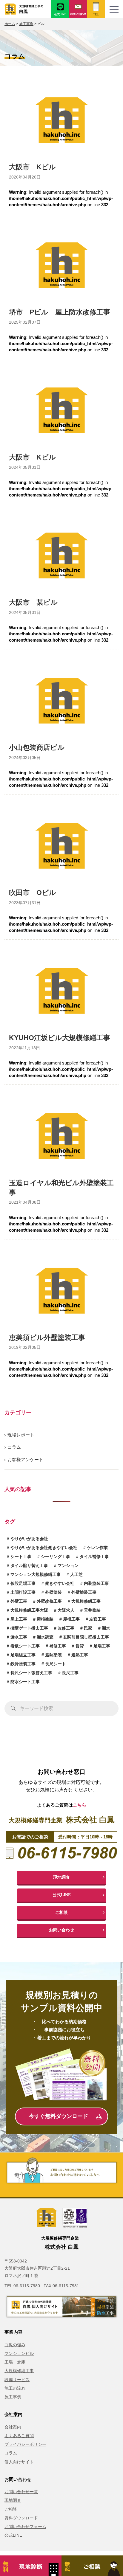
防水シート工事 (25, 1682)
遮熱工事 (80, 1655)
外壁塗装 (53, 1592)
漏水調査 (45, 1637)
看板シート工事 (25, 1646)
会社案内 (13, 2427)
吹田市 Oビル (33, 893)
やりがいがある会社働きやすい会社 (44, 1548)
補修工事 (58, 1646)
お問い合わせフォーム (25, 2527)
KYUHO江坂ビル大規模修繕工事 (60, 1038)
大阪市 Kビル (32, 167)
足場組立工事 (23, 1655)
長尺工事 (70, 1673)
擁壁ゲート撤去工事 (29, 1628)
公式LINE (62, 1895)
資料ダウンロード (21, 2518)
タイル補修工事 (94, 1557)
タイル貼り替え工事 (29, 1565)
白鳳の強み (15, 2345)
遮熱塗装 (53, 1655)
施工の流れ (15, 2388)
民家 (88, 1628)
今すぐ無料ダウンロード (59, 2116)
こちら (80, 1805)
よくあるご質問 (19, 2436)
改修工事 (66, 1628)
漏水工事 (19, 1637)
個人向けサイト (19, 2462)
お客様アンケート (25, 1460)
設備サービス (17, 2380)
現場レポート (21, 1435)
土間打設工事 (23, 1592)
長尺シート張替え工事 (31, 1673)
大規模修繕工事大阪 (29, 1610)
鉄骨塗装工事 (23, 1664)
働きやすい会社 (60, 1583)
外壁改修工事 (49, 1601)
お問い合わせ (61, 1930)
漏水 (106, 1628)
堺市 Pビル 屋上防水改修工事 (60, 312)
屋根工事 (71, 1619)
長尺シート (56, 1664)
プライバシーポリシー (25, 2444)
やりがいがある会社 (29, 1539)
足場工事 (102, 1646)
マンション (68, 1565)
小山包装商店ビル (37, 748)
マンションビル (19, 2353)
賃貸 (80, 1646)
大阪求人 (66, 1610)
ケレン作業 (97, 1548)
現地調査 (61, 1877)
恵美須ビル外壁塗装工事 (47, 1338)
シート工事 (21, 1557)
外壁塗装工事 (84, 1592)
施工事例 (13, 2397)
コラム (14, 1447)
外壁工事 (19, 1601)
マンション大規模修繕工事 (36, 1574)
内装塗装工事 (96, 1583)
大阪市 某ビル (33, 602)
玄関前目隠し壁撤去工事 (86, 1637)
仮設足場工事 (23, 1583)
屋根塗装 (45, 1619)
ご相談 (61, 1912)
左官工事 (98, 1619)
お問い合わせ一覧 (21, 2492)
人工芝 (76, 1574)
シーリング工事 (56, 1557)
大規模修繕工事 (86, 1601)
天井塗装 (92, 1610)
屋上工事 (19, 1619)
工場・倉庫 (15, 2362)
